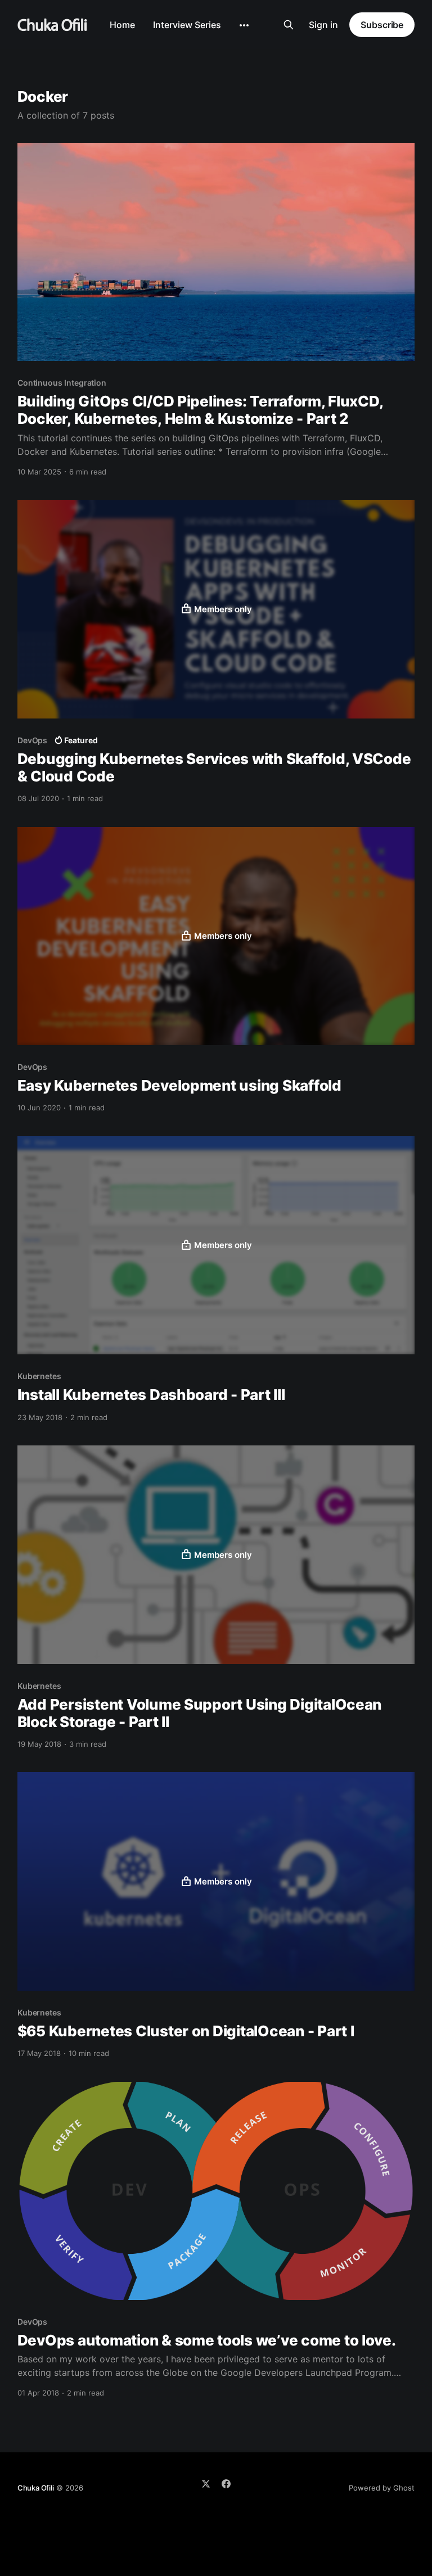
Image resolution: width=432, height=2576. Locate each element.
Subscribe (382, 25)
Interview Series (187, 25)
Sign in (323, 25)
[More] (244, 25)
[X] (206, 2484)
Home (122, 25)
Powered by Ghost (382, 2488)
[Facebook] (226, 2484)
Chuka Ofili (36, 2488)
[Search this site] (289, 25)
